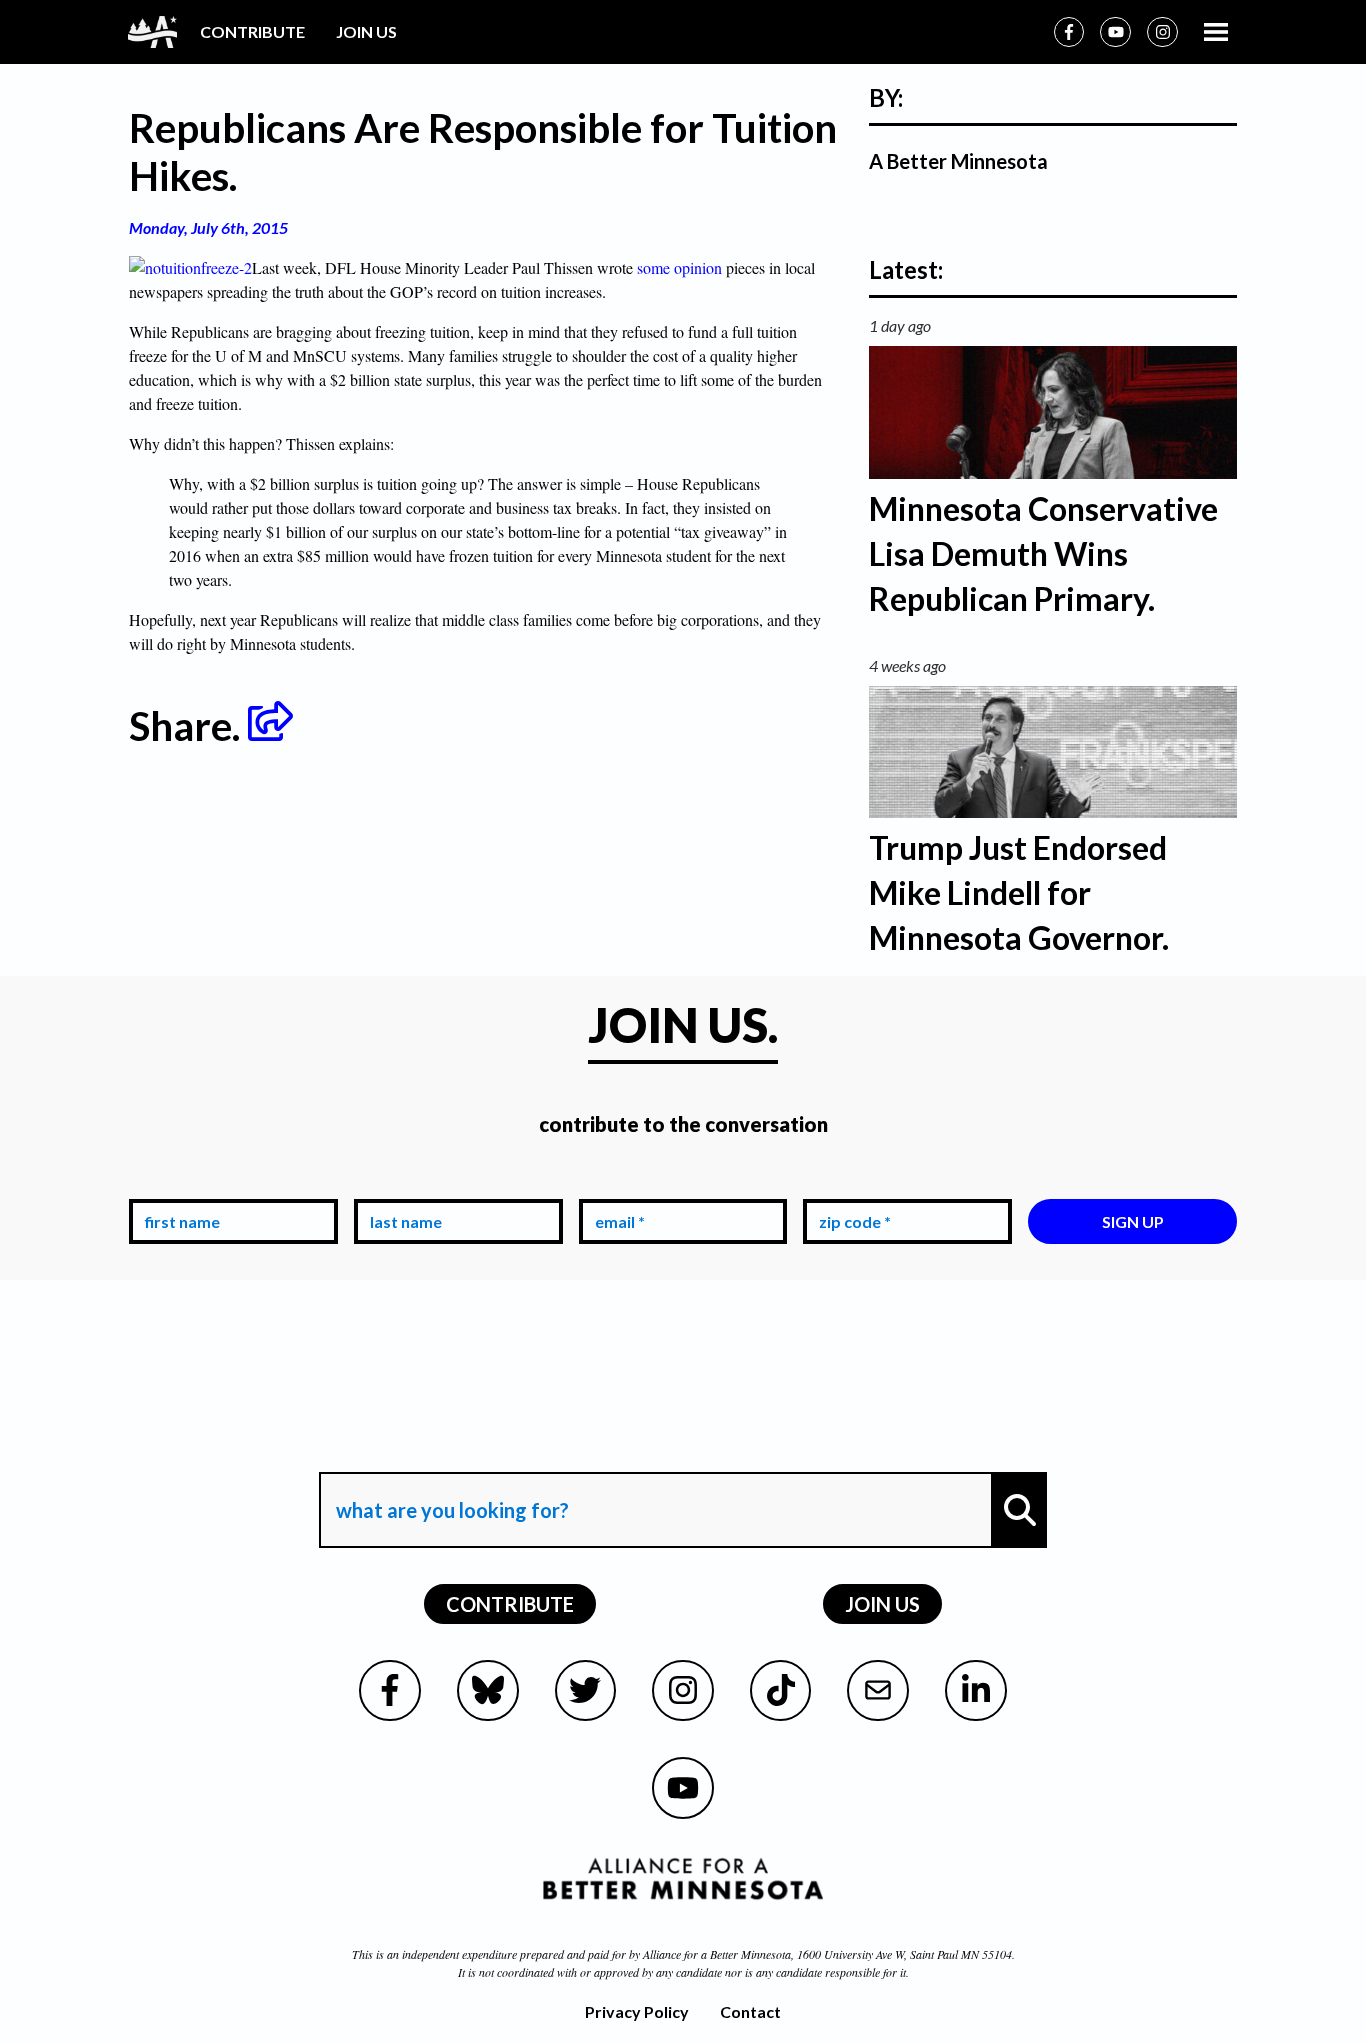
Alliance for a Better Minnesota (717, 1954)
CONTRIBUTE (252, 31)
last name (402, 1183)
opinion (698, 267)
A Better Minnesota (958, 161)
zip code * (851, 1183)
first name (178, 1183)
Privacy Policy (637, 2011)
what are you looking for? (450, 1454)
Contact (750, 2011)
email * (616, 1183)
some (653, 267)
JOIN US (366, 31)
